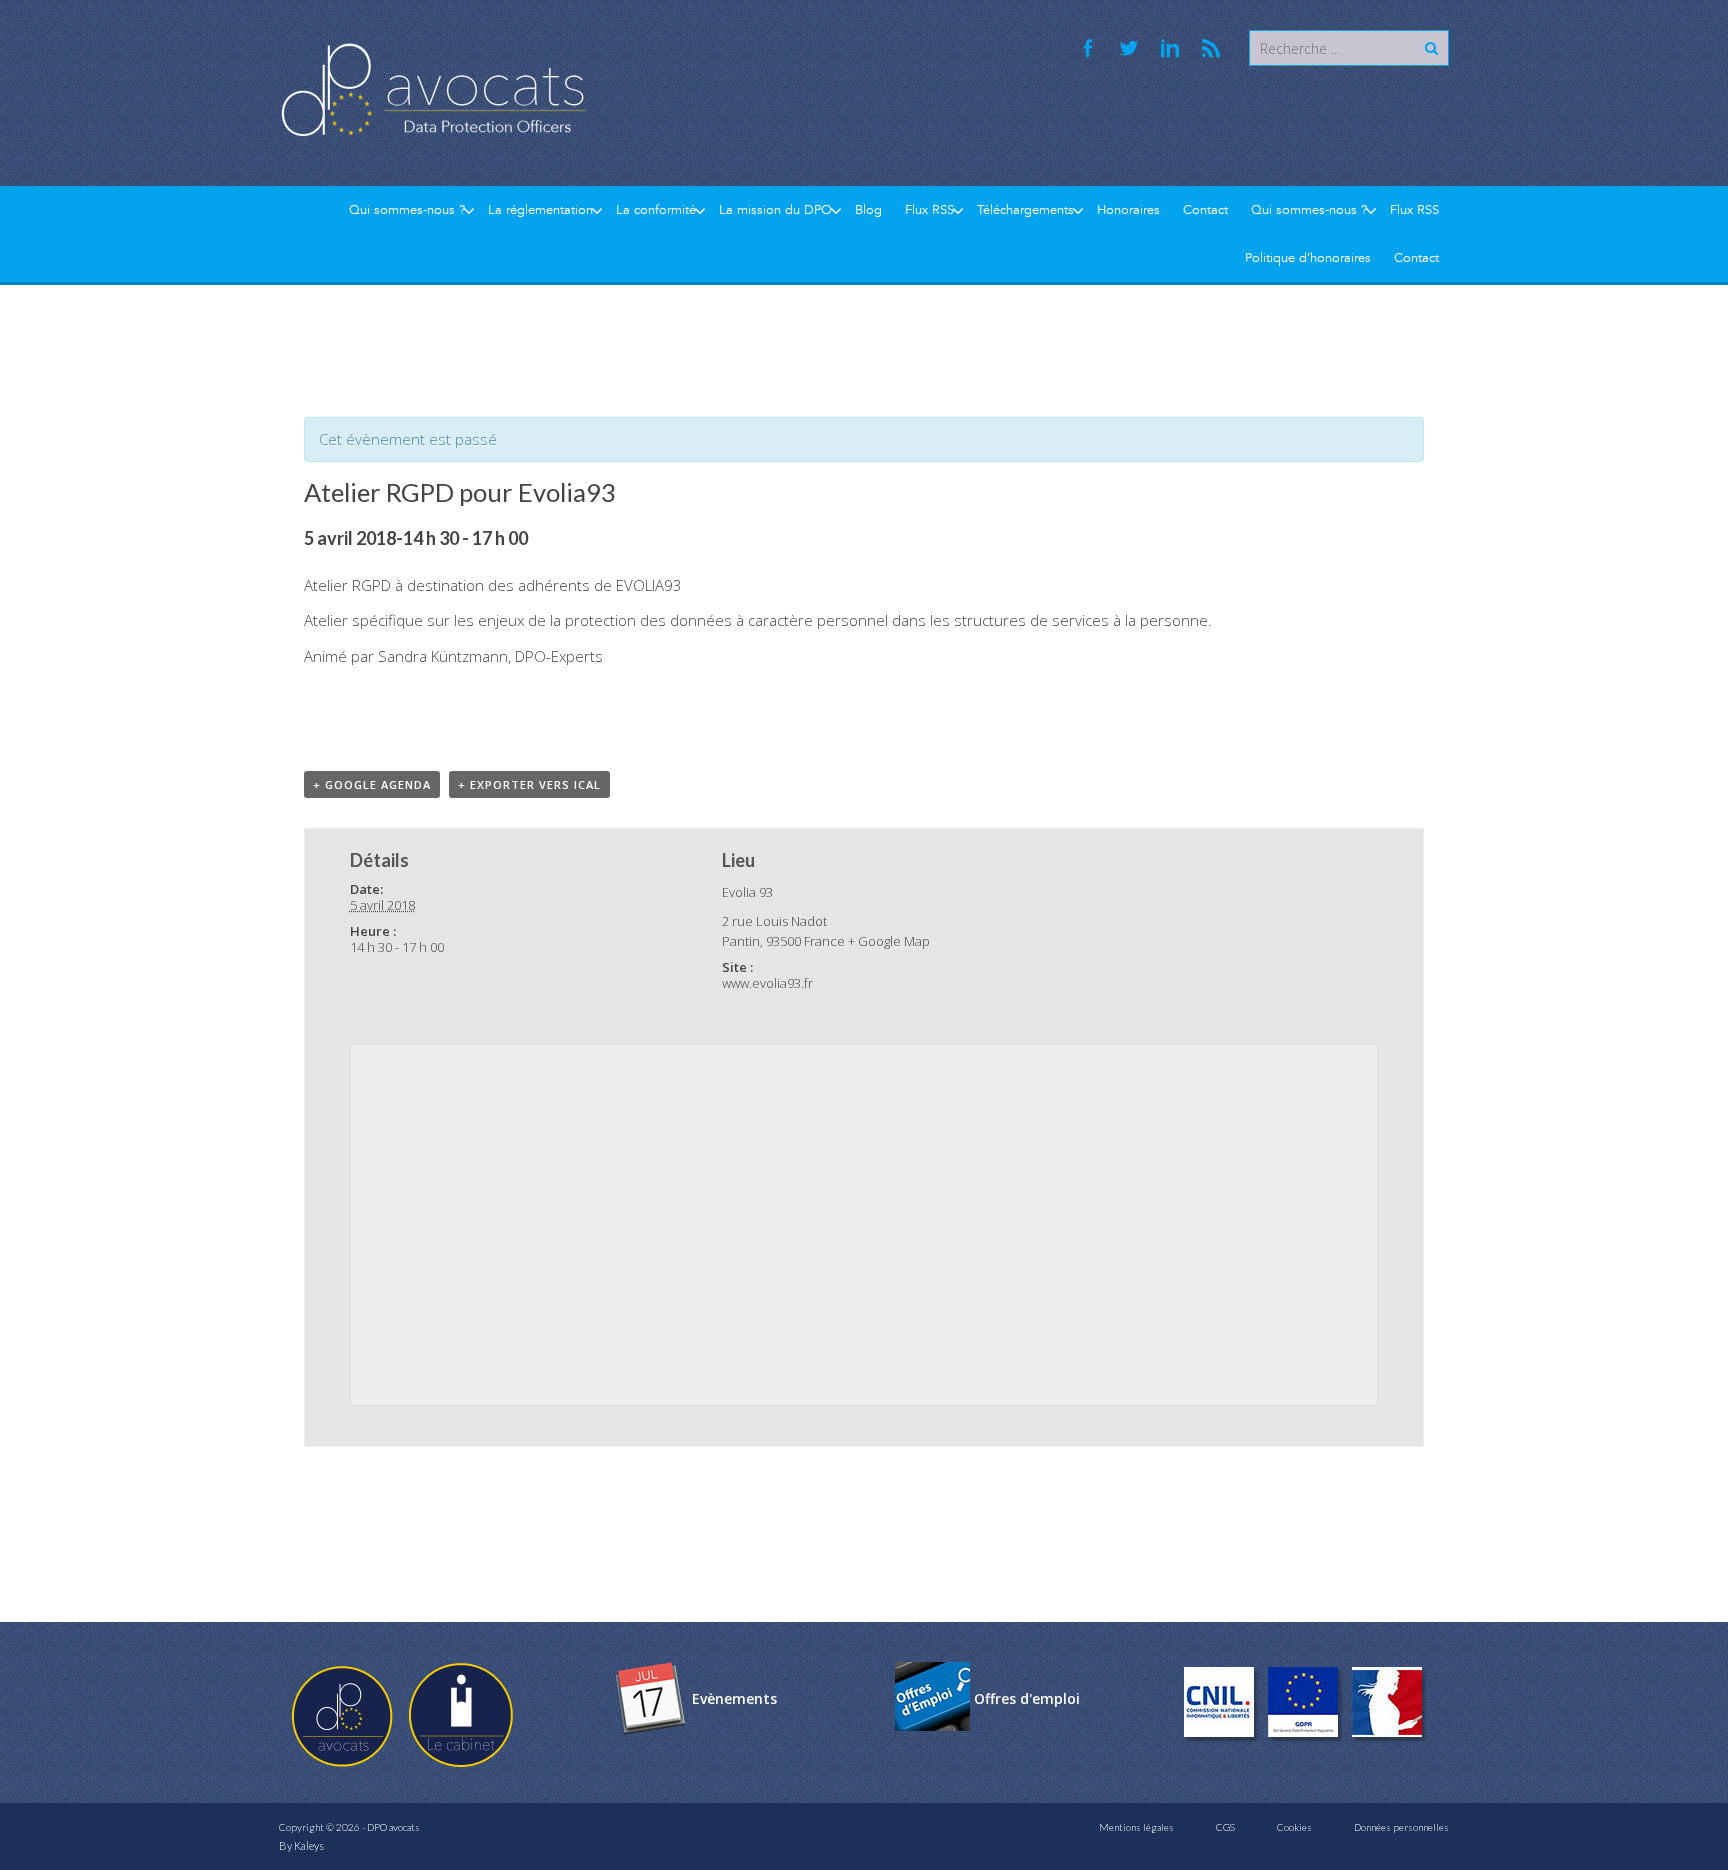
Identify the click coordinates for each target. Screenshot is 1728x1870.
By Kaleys (301, 1845)
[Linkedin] (1170, 48)
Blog (868, 210)
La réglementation (540, 210)
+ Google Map (889, 941)
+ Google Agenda (372, 784)
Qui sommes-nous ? (407, 210)
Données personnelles (1401, 1827)
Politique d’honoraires (1308, 258)
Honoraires (1128, 210)
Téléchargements (1025, 210)
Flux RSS (929, 210)
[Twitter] (1129, 48)
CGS (1225, 1827)
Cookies (1294, 1827)
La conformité (656, 210)
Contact (1205, 210)
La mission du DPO (775, 210)
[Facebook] (1088, 48)
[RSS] (1211, 48)
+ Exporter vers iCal (529, 784)
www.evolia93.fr (767, 983)
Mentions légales (1136, 1827)
